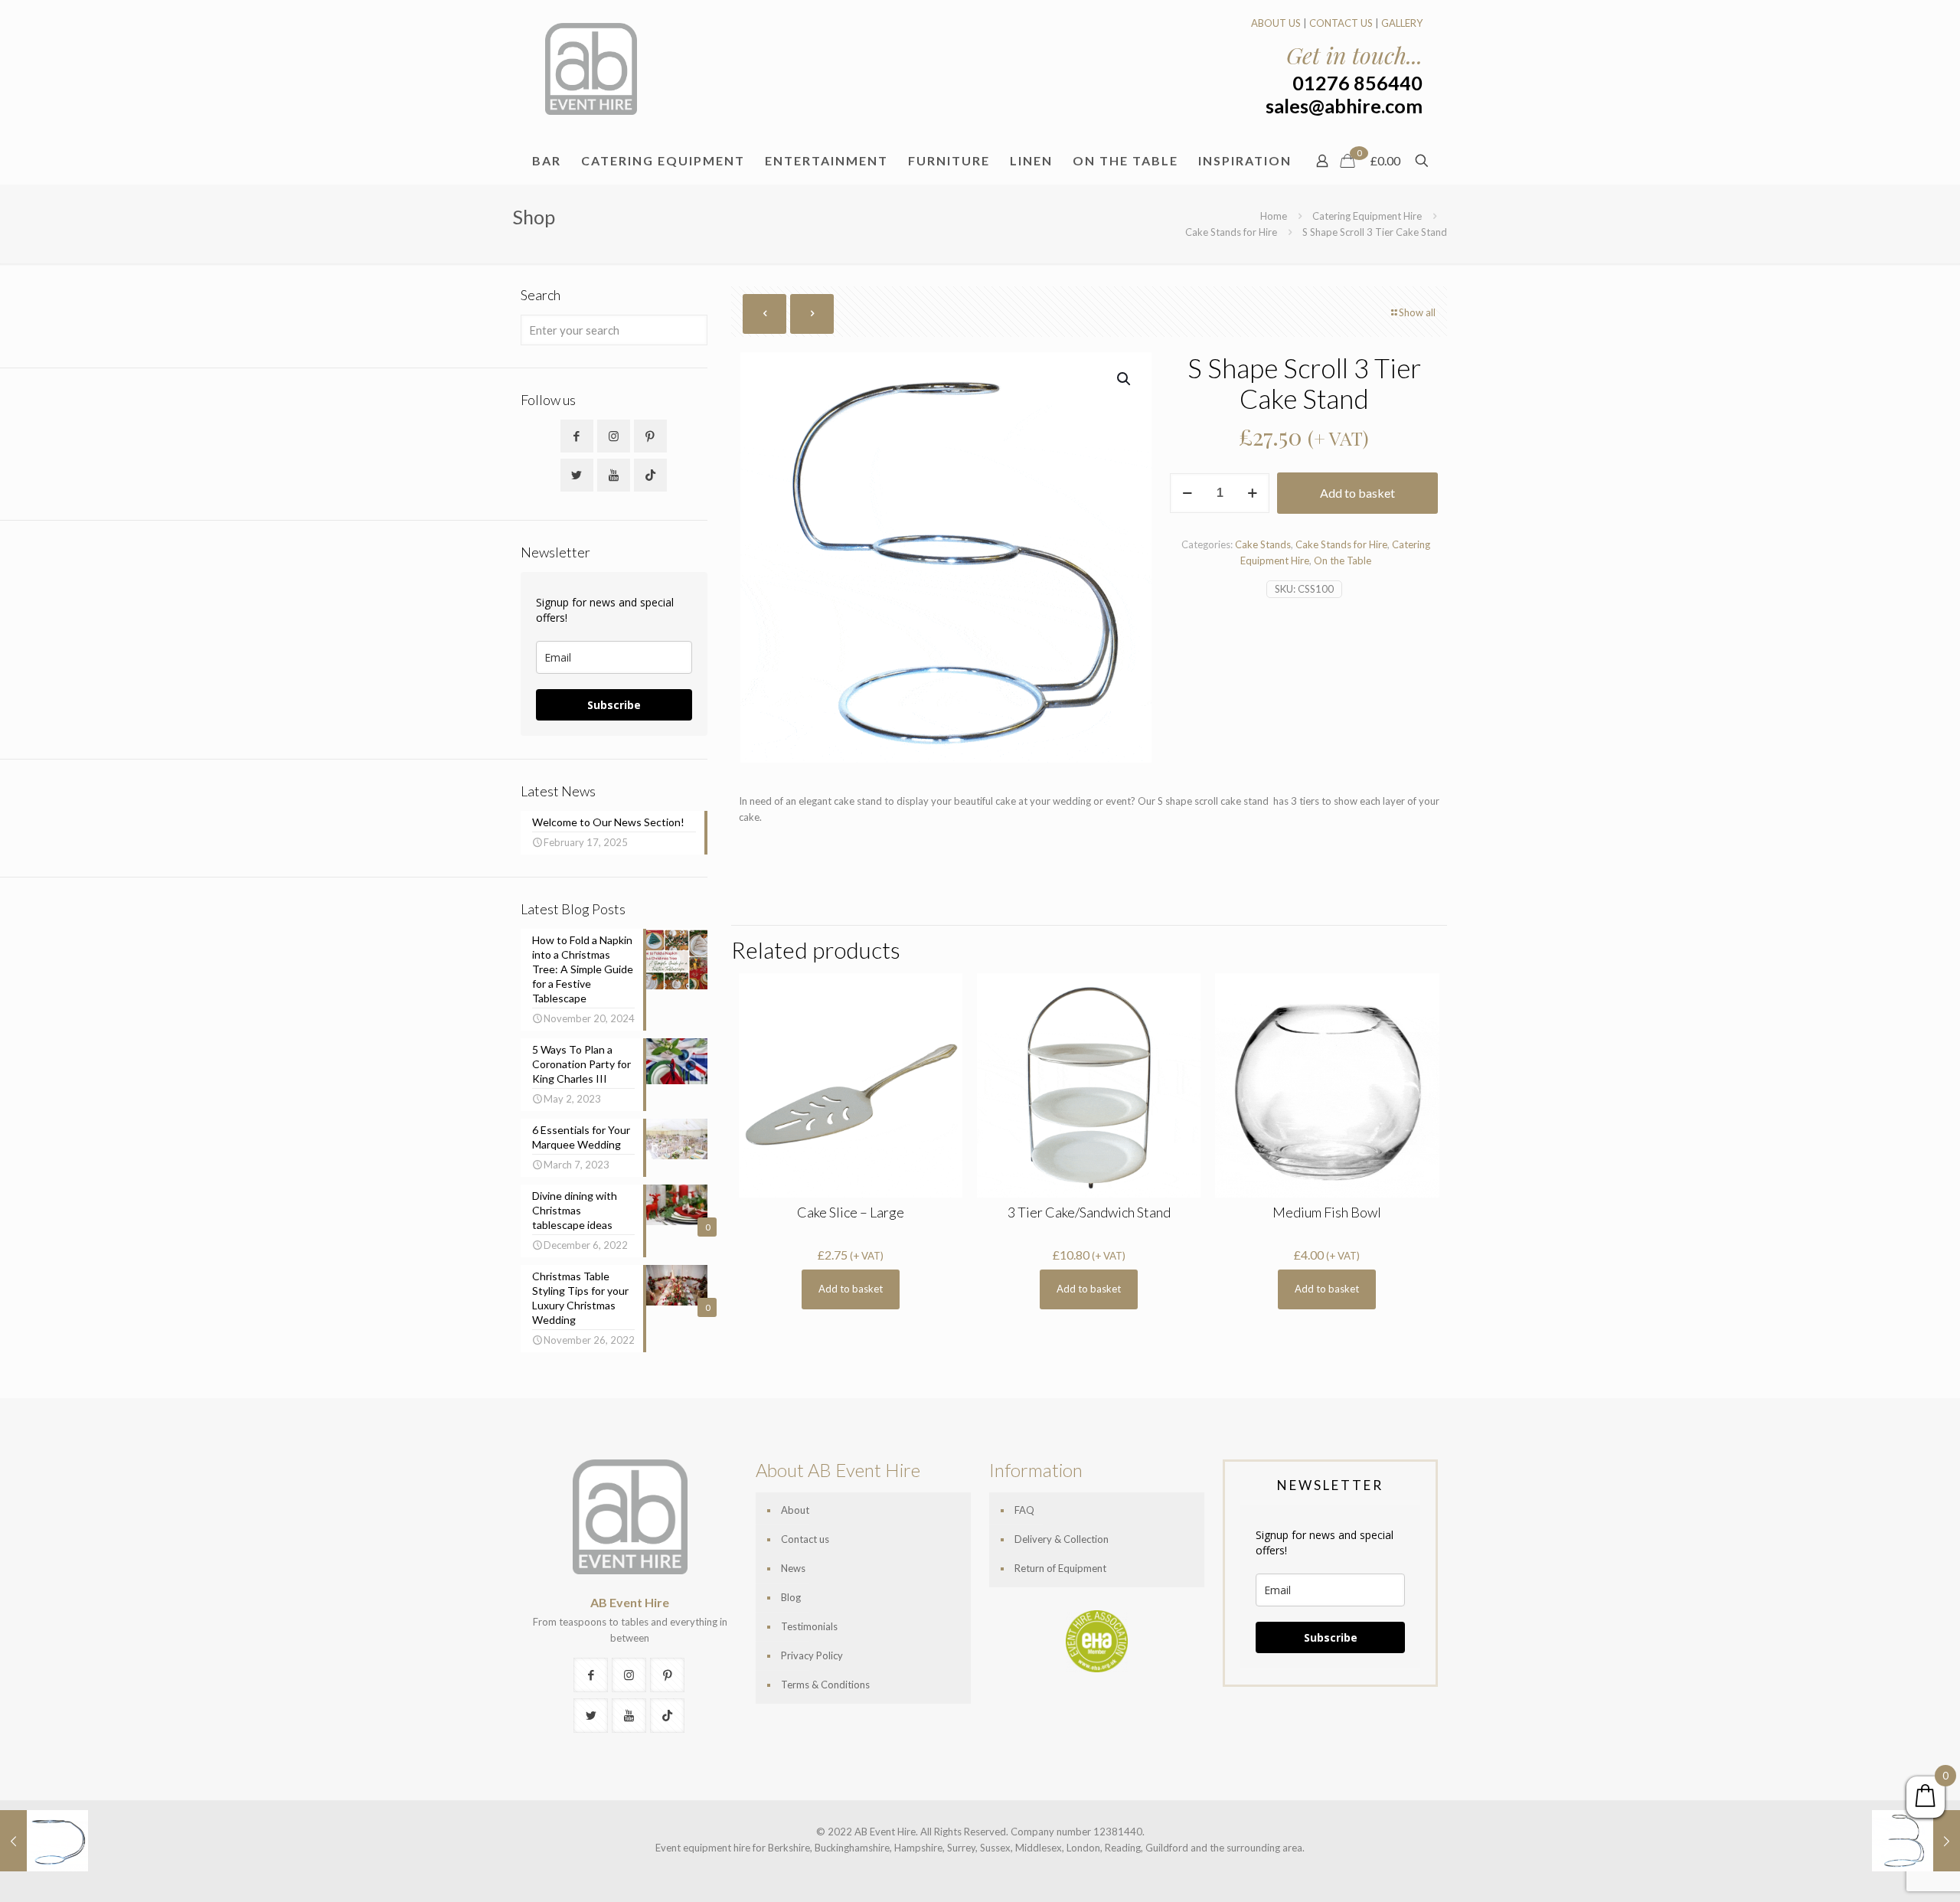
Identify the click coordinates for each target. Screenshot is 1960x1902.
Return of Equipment (1060, 1568)
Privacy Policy (812, 1655)
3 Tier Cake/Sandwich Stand (1089, 1212)
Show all (1417, 312)
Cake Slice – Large (851, 1212)
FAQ (1024, 1510)
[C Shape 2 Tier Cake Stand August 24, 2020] (44, 1841)
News (793, 1568)
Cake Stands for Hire (1231, 232)
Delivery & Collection (1062, 1539)
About (795, 1510)
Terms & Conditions (825, 1685)
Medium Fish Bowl (1327, 1212)
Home (1274, 216)
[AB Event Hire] (591, 69)
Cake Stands (1263, 544)
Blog (791, 1597)
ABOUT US (1276, 23)
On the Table (1343, 560)
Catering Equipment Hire (1367, 216)
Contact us (805, 1539)
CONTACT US (1341, 23)
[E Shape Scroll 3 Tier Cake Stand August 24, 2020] (1916, 1841)
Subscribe (614, 705)
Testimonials (809, 1626)
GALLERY (1402, 23)
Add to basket (1357, 493)
